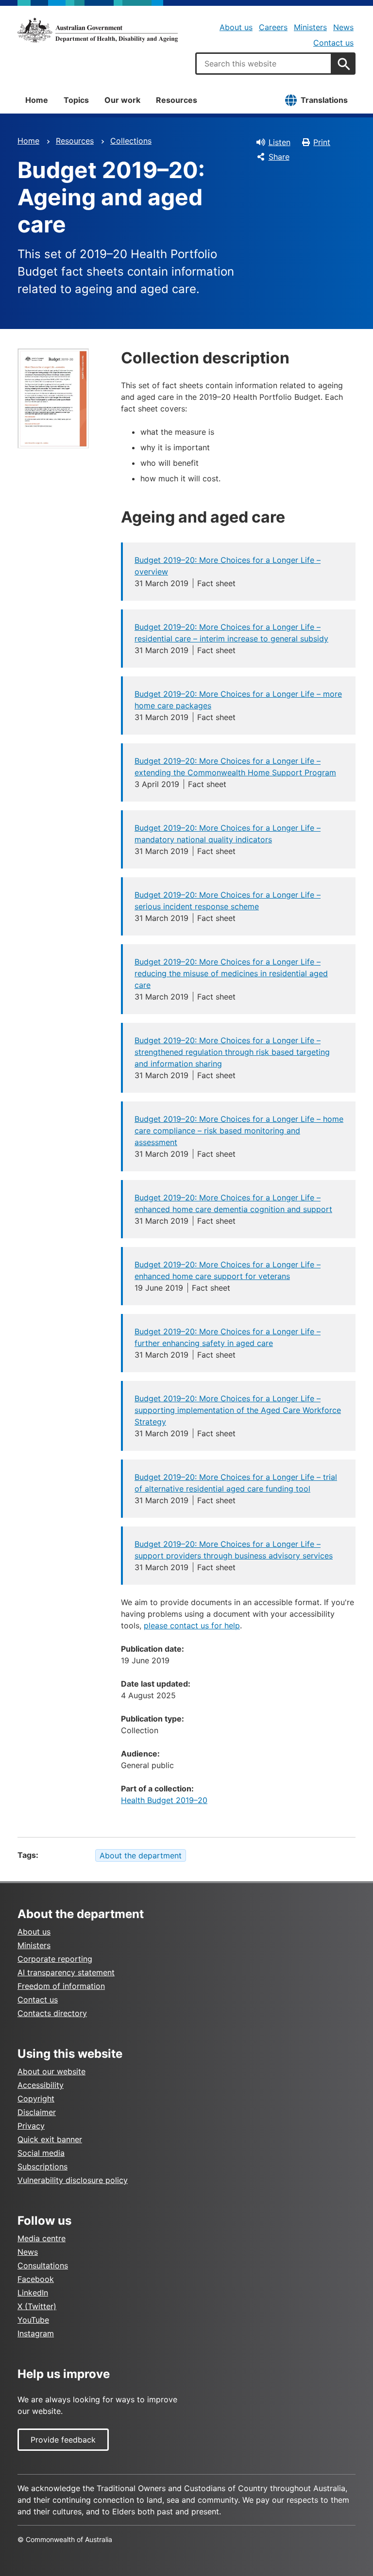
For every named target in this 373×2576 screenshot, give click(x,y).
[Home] (98, 30)
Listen (280, 142)
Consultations (43, 2265)
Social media (41, 2153)
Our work (122, 100)
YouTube (33, 2320)
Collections (131, 141)
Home (37, 100)
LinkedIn (33, 2293)
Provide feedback (63, 2440)
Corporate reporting (55, 1959)
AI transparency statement (66, 1972)
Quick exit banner (50, 2139)
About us (236, 27)
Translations (324, 100)
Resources (177, 100)
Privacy (31, 2126)
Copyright (36, 2099)
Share (279, 157)
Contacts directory (52, 2013)
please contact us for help (192, 1625)
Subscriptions (42, 2166)
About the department (141, 1855)
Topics (76, 100)
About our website (51, 2071)
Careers (273, 27)
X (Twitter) (37, 2306)
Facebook (36, 2279)
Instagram (36, 2333)
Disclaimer (37, 2112)
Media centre (42, 2238)
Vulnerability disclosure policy (73, 2180)
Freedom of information (61, 1986)
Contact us (333, 43)
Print (322, 142)
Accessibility (41, 2085)
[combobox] (264, 64)
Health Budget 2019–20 (164, 1800)
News (343, 27)
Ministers (310, 27)
